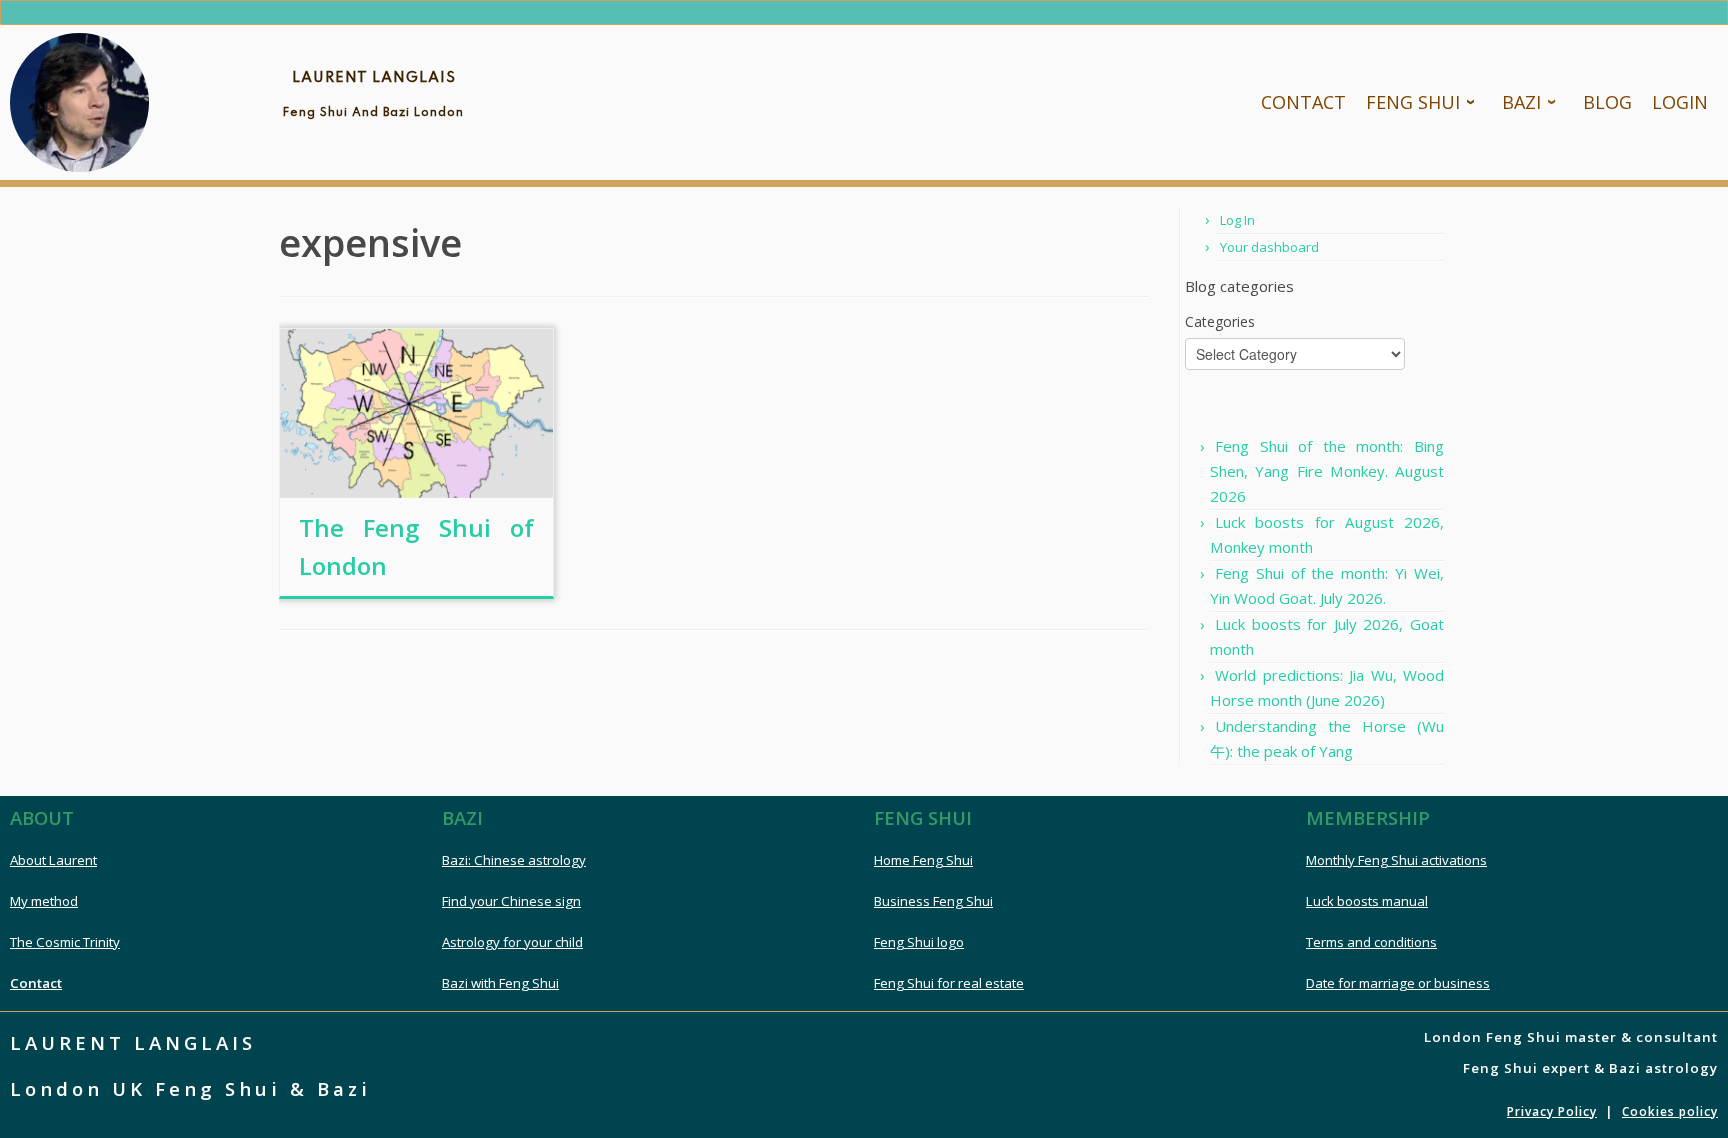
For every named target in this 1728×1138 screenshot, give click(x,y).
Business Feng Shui (933, 901)
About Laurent (53, 860)
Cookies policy (1670, 1111)
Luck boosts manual (1367, 901)
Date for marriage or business (1398, 983)
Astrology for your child (512, 942)
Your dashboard (1269, 247)
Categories (1220, 321)
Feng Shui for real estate (949, 983)
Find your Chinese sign (511, 901)
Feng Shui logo (919, 942)
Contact (36, 983)
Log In (1237, 220)
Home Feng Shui (923, 860)
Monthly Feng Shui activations (1396, 860)
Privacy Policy (1552, 1111)
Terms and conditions (1371, 942)
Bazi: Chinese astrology (514, 860)
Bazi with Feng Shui (500, 983)
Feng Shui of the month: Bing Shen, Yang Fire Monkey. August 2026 (1327, 471)
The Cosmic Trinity (65, 942)
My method (44, 901)
